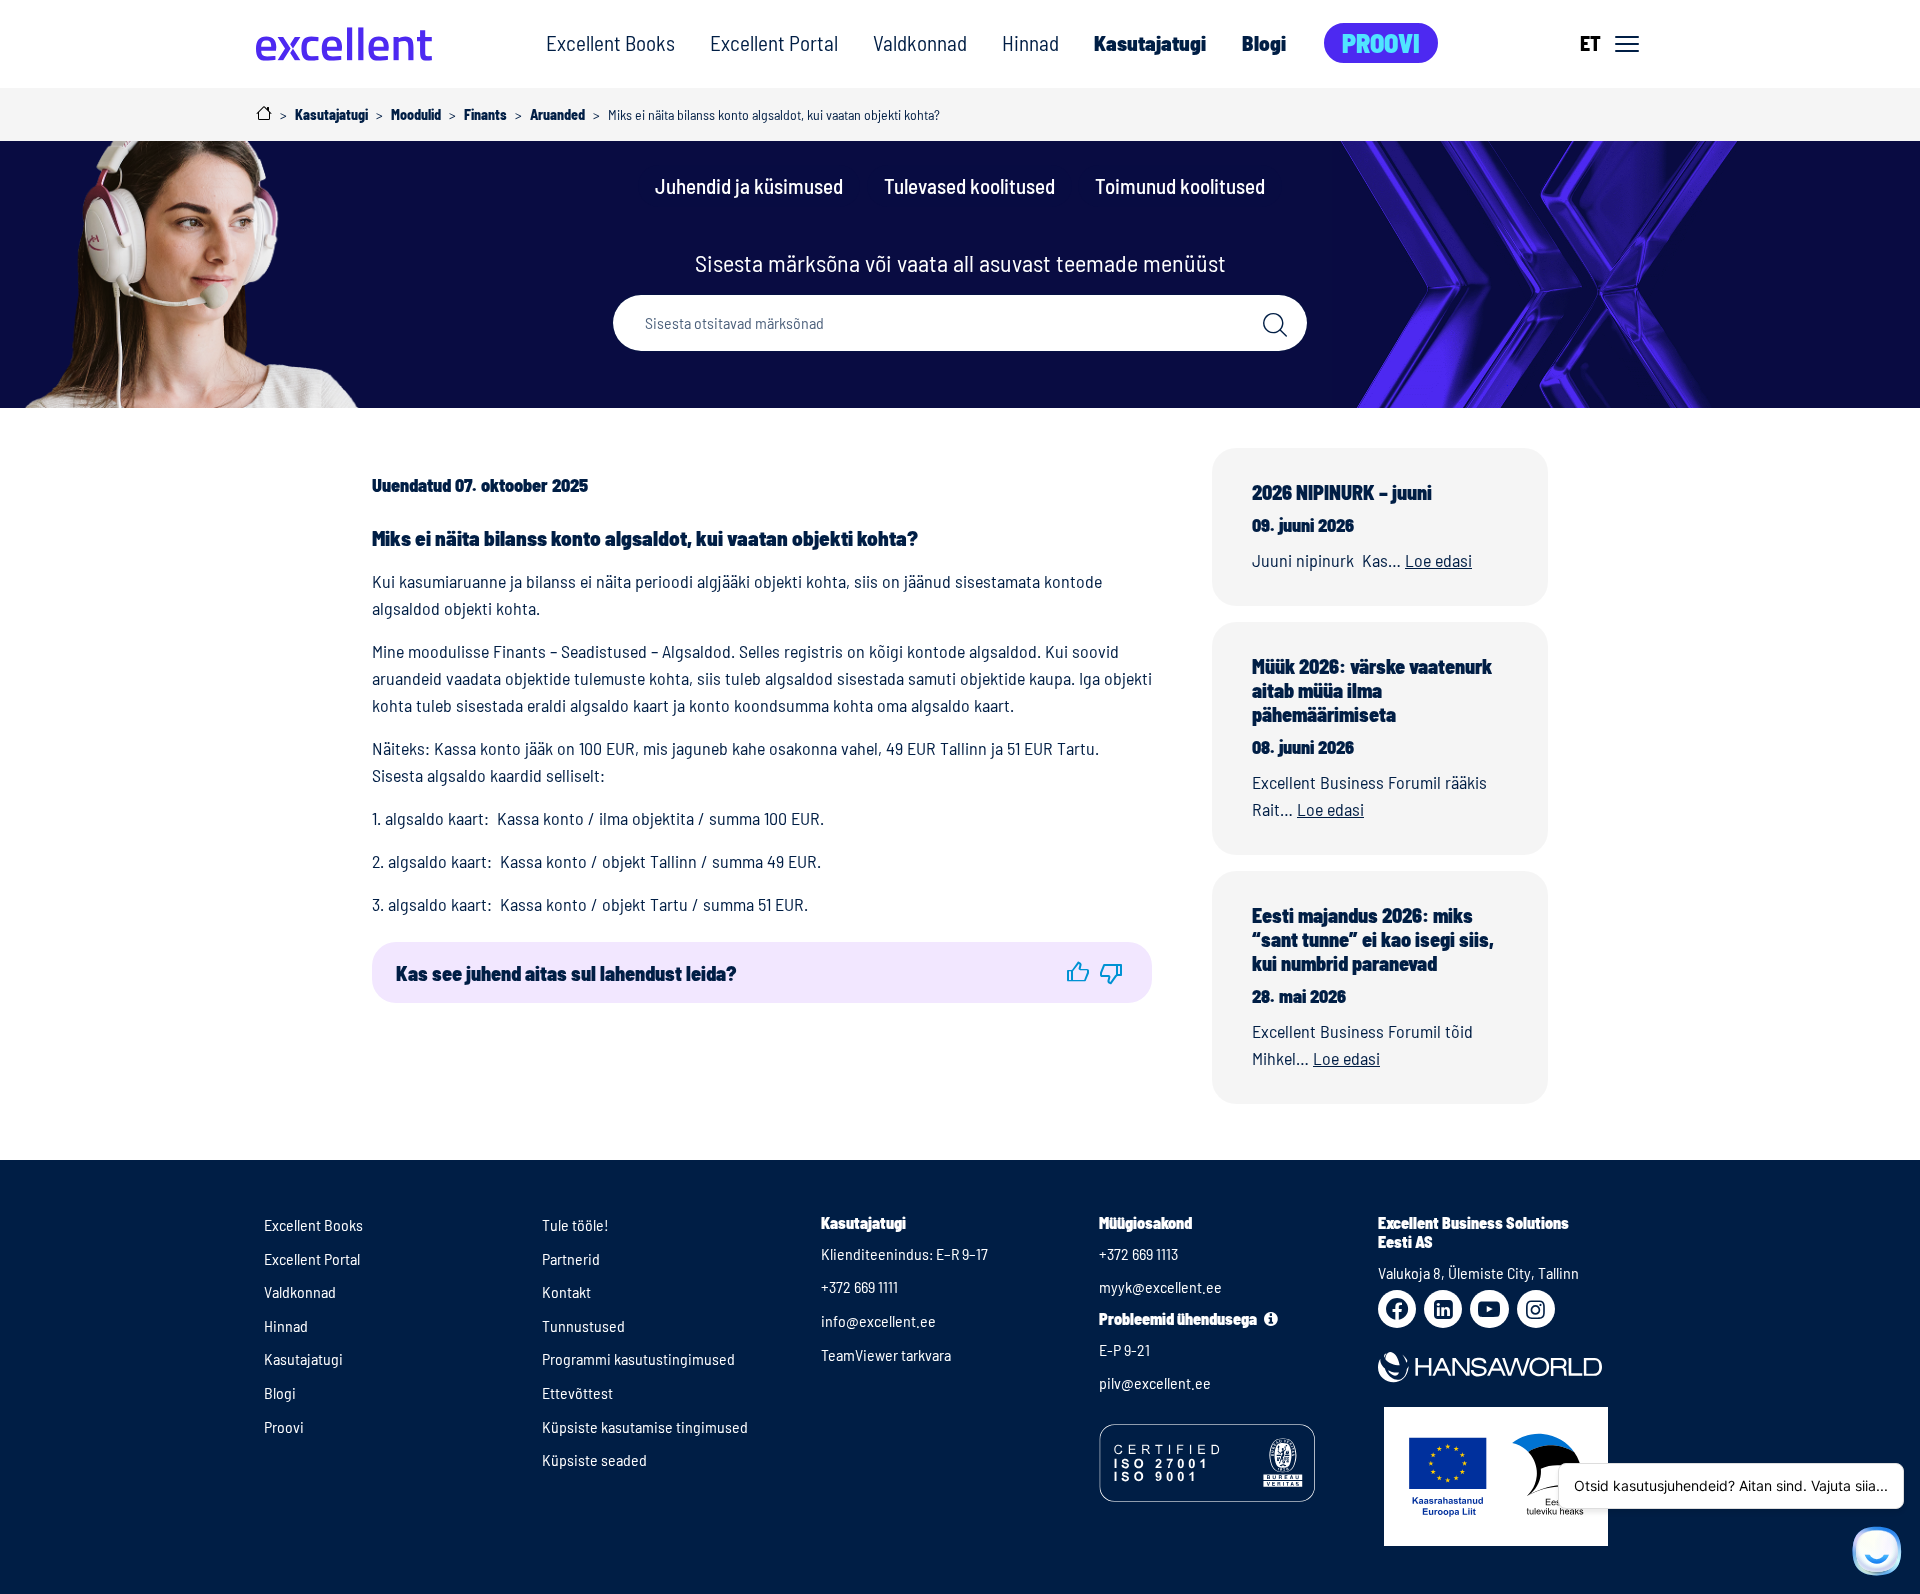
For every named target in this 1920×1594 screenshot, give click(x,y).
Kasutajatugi (1150, 42)
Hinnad (1030, 42)
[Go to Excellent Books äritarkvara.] (264, 113)
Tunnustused (583, 1325)
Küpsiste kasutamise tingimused (645, 1426)
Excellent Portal (774, 42)
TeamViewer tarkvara (886, 1354)
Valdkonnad (920, 42)
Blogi (1264, 42)
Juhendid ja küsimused (749, 185)
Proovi (1381, 42)
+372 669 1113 (1138, 1253)
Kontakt (566, 1291)
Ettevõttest (577, 1392)
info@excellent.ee (878, 1320)
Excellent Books (610, 42)
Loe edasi (1438, 560)
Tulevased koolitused (969, 185)
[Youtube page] (1489, 1309)
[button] (1078, 972)
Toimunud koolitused (1180, 185)
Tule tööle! (575, 1224)
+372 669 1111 (859, 1286)
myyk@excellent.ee (1160, 1286)
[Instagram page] (1536, 1309)
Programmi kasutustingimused (638, 1358)
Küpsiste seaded (594, 1459)
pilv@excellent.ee (1155, 1382)
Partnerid (571, 1258)
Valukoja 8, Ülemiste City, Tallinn (1478, 1272)
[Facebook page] (1397, 1309)
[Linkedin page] (1443, 1309)
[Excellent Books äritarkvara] (344, 44)
